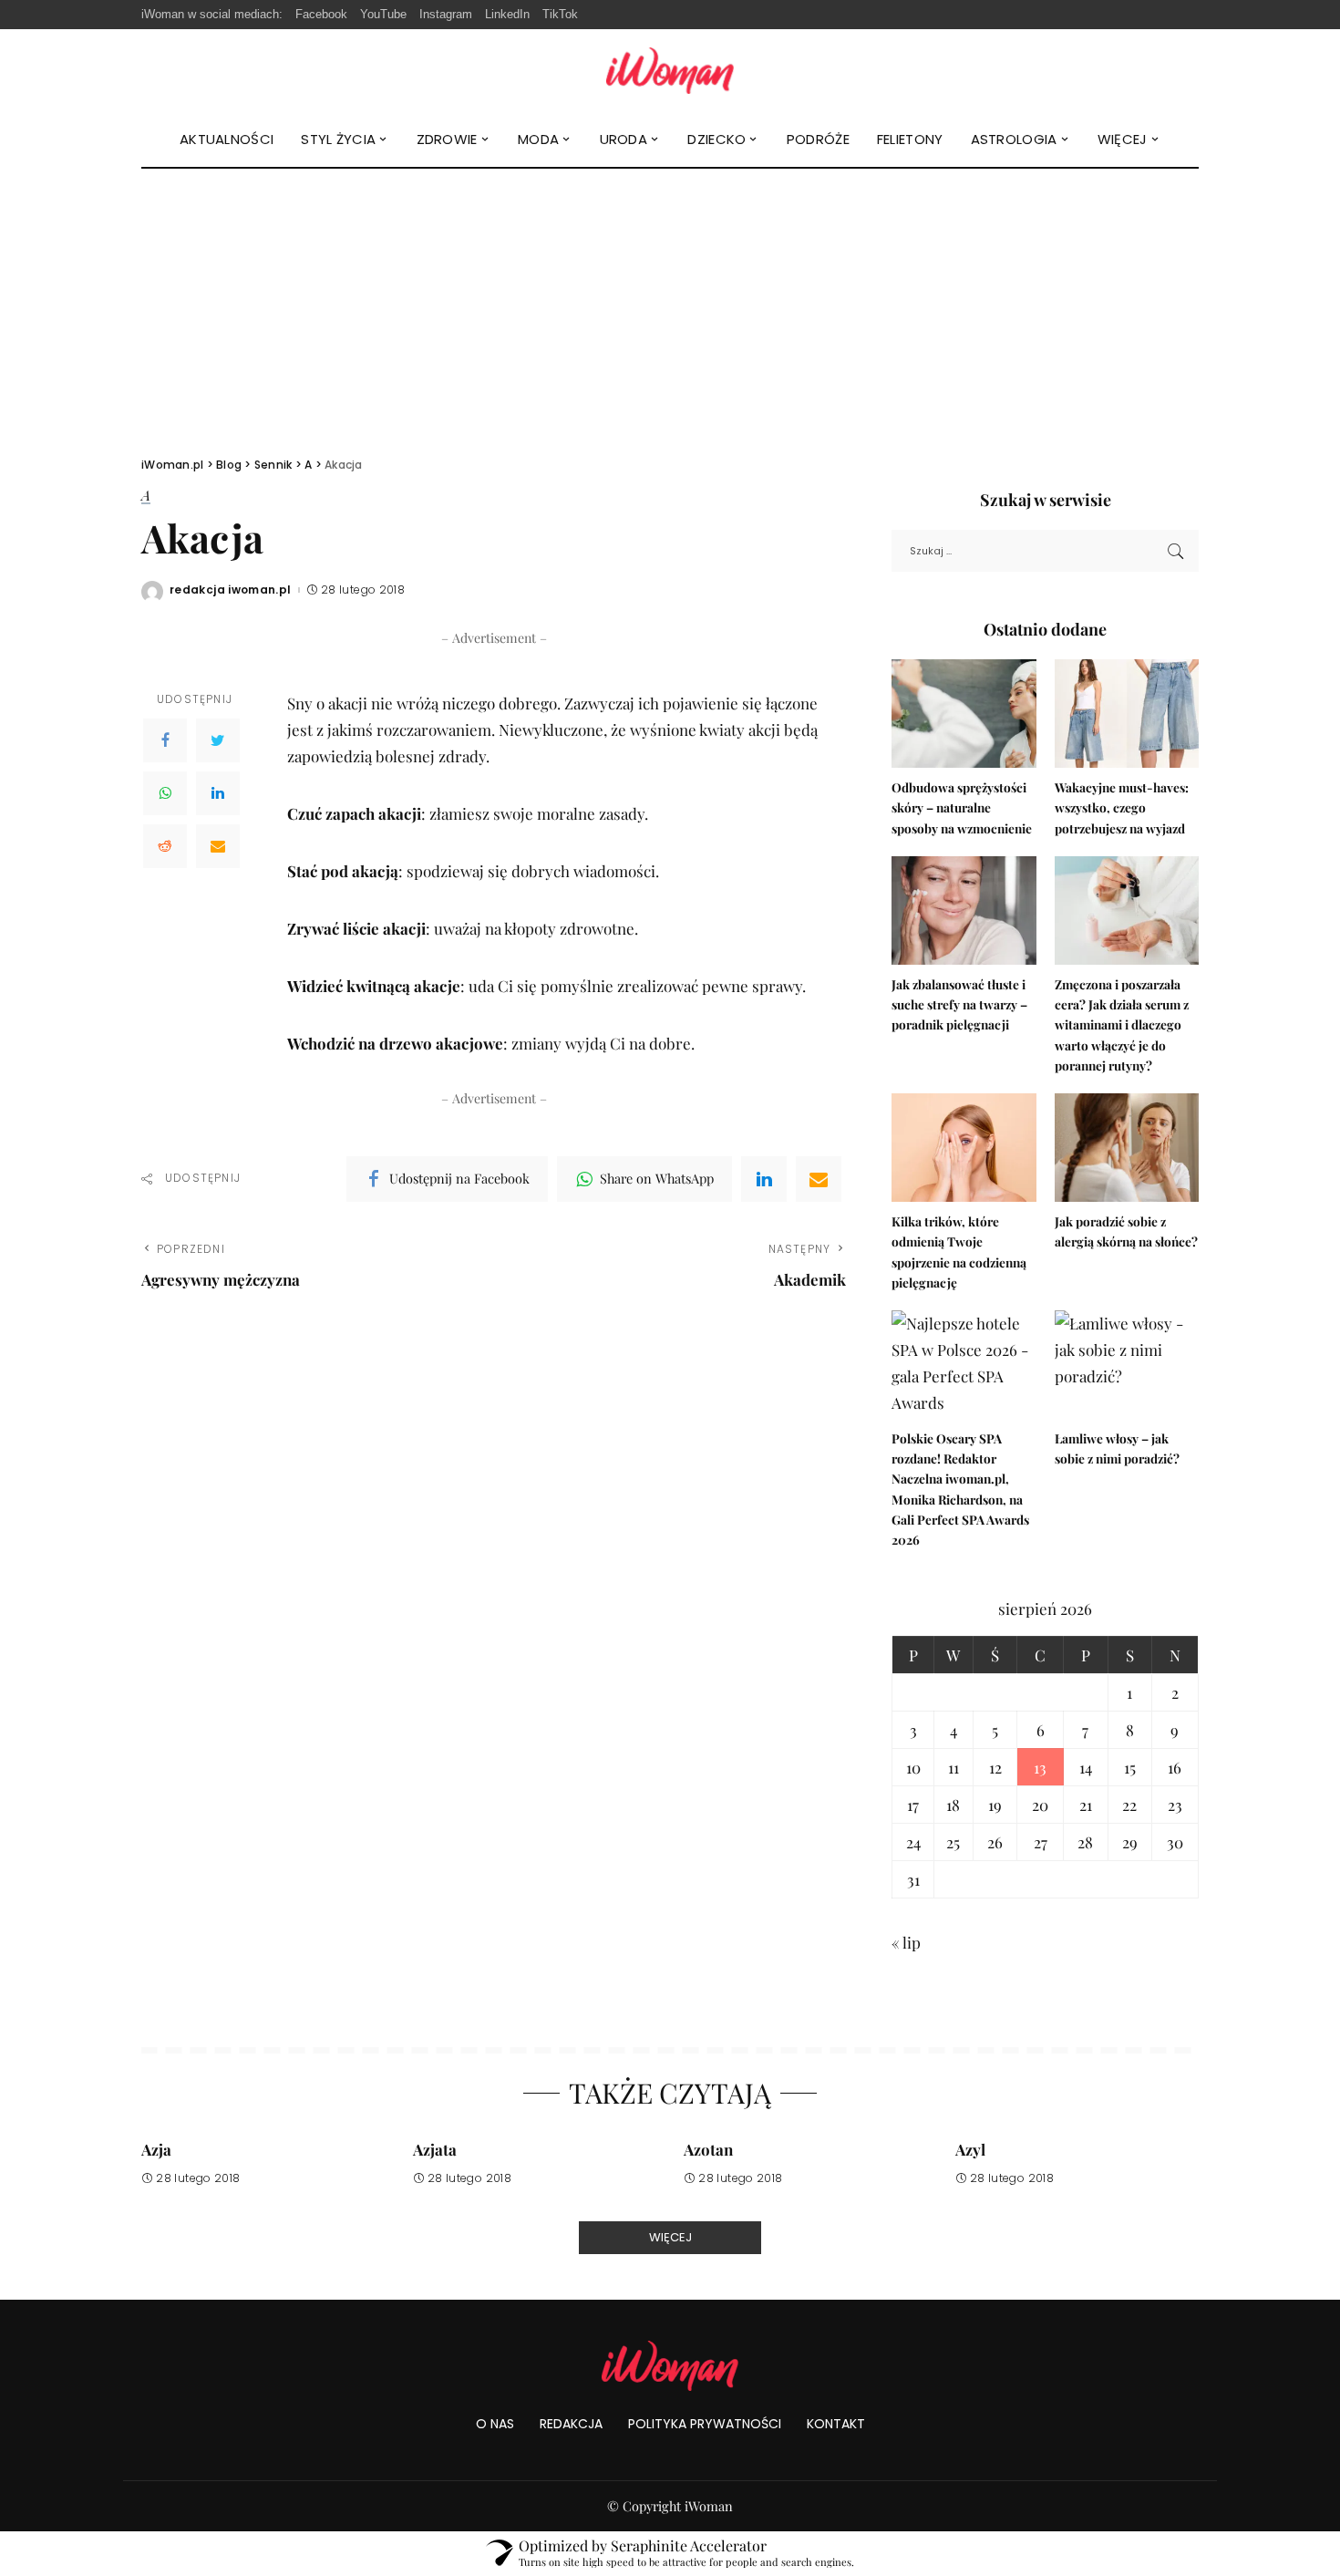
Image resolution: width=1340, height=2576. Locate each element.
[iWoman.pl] (670, 71)
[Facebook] (165, 740)
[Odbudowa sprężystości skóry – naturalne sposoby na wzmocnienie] (964, 714)
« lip (906, 1942)
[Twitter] (218, 740)
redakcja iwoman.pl (231, 590)
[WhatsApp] (165, 793)
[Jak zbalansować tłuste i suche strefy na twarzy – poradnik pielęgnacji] (964, 910)
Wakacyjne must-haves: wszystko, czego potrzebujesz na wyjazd (1122, 807)
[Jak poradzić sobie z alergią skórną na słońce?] (1127, 1148)
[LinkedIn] (218, 793)
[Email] (218, 846)
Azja (156, 2149)
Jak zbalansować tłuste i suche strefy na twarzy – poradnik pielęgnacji (959, 1004)
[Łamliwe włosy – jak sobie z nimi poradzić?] (1127, 1365)
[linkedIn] (764, 1179)
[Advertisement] (670, 305)
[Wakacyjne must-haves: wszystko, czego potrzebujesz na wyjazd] (1127, 714)
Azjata (435, 2149)
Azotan (708, 2149)
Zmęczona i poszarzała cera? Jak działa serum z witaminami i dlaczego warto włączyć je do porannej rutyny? (1122, 1024)
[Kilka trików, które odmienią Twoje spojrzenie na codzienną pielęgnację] (964, 1148)
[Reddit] (165, 846)
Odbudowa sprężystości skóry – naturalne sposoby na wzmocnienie (962, 807)
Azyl (970, 2149)
